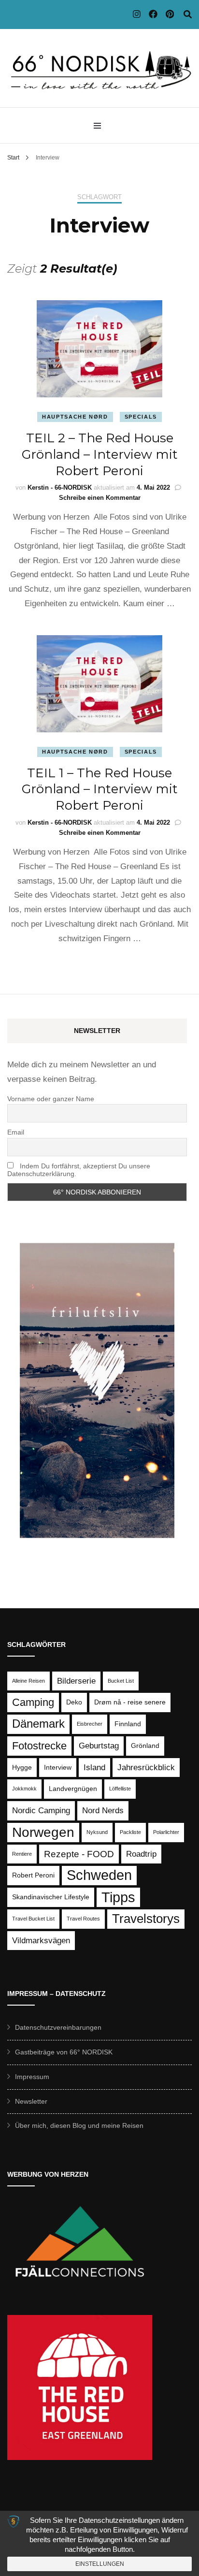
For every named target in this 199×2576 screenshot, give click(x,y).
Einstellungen (100, 2564)
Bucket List (121, 1681)
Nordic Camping (41, 1811)
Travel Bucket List (33, 1919)
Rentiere (22, 1854)
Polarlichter (166, 1832)
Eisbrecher (90, 1724)
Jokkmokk (24, 1789)
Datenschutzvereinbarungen (58, 2027)
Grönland (145, 1746)
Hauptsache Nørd (75, 417)
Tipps (118, 1897)
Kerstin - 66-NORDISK (60, 488)
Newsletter (31, 2101)
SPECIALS (141, 417)
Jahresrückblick (146, 1768)
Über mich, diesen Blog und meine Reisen (79, 2125)
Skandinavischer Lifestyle (51, 1897)
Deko (74, 1702)
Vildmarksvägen (41, 1941)
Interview (58, 1767)
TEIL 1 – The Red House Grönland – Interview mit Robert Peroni (100, 789)
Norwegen (43, 1832)
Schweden (99, 1875)
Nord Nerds (103, 1811)
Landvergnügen (73, 1789)
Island (94, 1768)
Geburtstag (99, 1746)
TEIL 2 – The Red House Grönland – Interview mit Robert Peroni (100, 454)
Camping (33, 1702)
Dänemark (38, 1724)
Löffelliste (120, 1789)
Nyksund (97, 1832)
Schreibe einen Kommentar (100, 498)
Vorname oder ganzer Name (51, 1099)
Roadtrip (141, 1854)
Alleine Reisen (28, 1681)
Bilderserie (76, 1681)
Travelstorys (146, 1919)
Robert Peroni (33, 1875)
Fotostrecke (39, 1746)
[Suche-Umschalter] (188, 15)
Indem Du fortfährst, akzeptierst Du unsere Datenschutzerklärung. (79, 1170)
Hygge (22, 1767)
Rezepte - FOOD (79, 1854)
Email (16, 1132)
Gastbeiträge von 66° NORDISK (64, 2052)
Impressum (32, 2077)
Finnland (128, 1724)
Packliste (130, 1832)
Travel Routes (83, 1919)
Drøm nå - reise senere (130, 1702)
